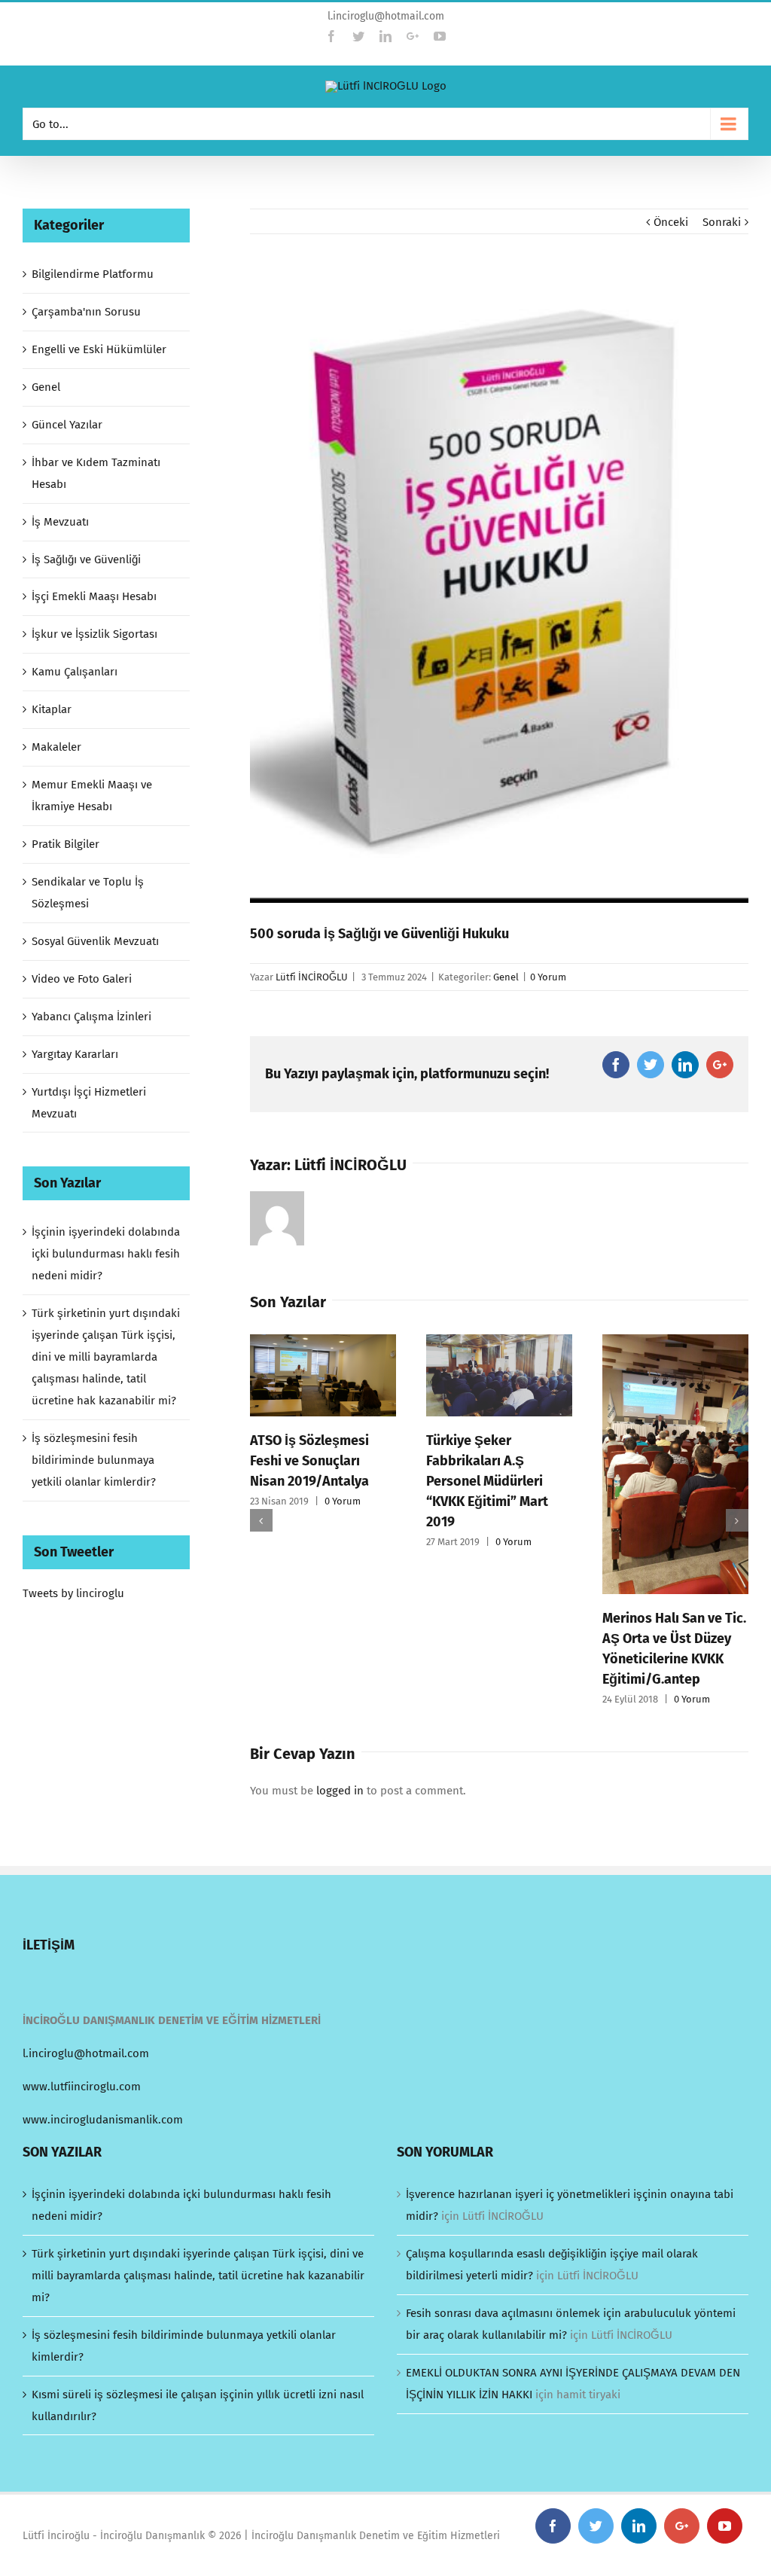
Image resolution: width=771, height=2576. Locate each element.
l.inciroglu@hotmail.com (386, 16)
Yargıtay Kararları (75, 1054)
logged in (340, 1791)
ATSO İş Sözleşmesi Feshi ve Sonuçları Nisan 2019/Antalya (309, 1461)
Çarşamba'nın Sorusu (86, 312)
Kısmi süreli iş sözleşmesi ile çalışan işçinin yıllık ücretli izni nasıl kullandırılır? (198, 2405)
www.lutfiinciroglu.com (82, 2087)
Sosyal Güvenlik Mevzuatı (95, 941)
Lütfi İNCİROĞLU (312, 977)
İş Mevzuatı (60, 522)
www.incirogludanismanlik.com (103, 2120)
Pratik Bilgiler (66, 844)
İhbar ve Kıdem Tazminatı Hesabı (96, 473)
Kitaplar (52, 709)
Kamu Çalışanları (75, 672)
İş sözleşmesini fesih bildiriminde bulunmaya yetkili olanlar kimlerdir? (94, 1460)
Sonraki (722, 222)
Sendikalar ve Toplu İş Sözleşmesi (88, 893)
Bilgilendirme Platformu (93, 274)
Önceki (671, 222)
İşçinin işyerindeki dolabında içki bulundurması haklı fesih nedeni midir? (106, 1254)
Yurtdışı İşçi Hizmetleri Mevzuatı (89, 1103)
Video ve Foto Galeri (82, 979)
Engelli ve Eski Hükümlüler (99, 349)
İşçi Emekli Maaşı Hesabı (94, 596)
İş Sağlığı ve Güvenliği (86, 559)
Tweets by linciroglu (73, 1593)
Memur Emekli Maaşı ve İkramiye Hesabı (92, 796)
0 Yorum (548, 977)
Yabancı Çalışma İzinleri (91, 1017)
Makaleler (56, 747)
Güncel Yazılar (67, 425)
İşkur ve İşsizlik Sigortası (94, 634)
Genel (506, 977)
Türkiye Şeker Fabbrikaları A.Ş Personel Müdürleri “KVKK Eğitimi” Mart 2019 (487, 1481)
